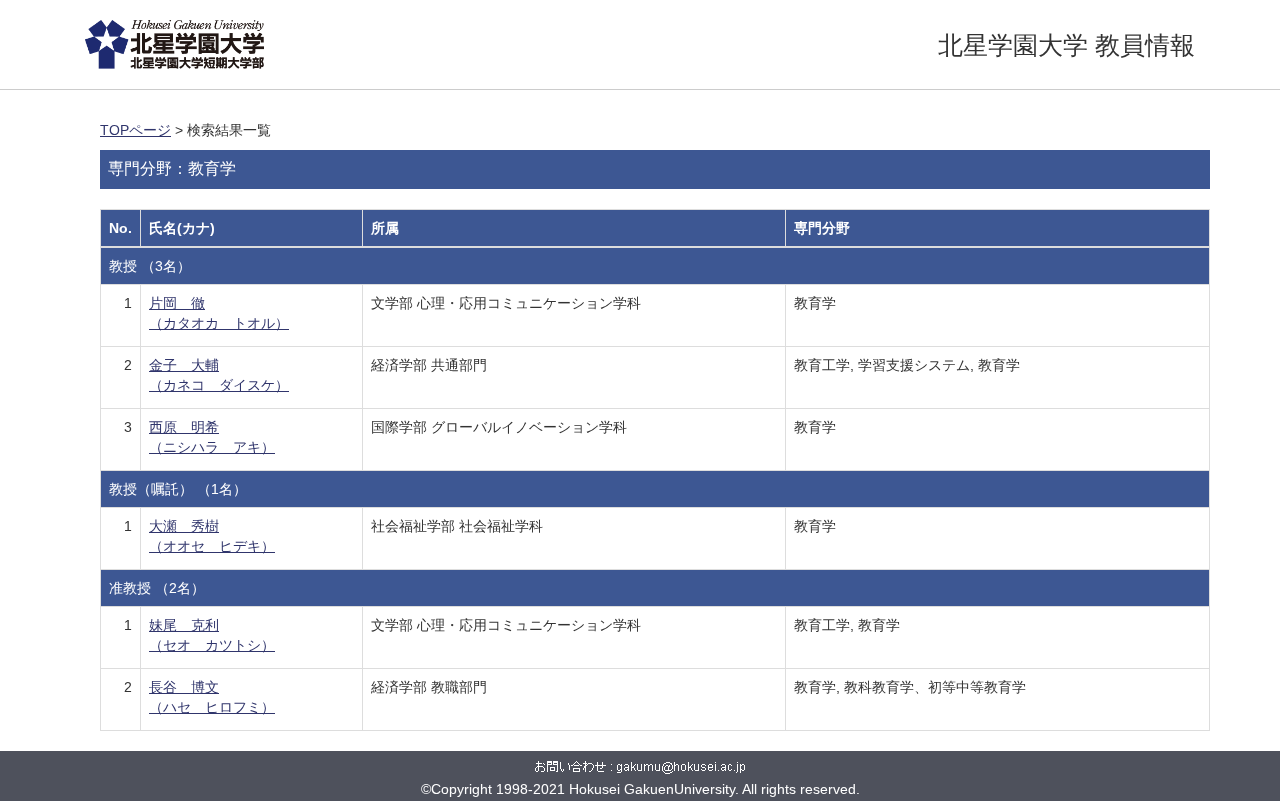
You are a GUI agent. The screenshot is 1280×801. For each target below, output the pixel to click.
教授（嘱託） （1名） (178, 489)
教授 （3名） (150, 266)
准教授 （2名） (157, 588)
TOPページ (135, 130)
